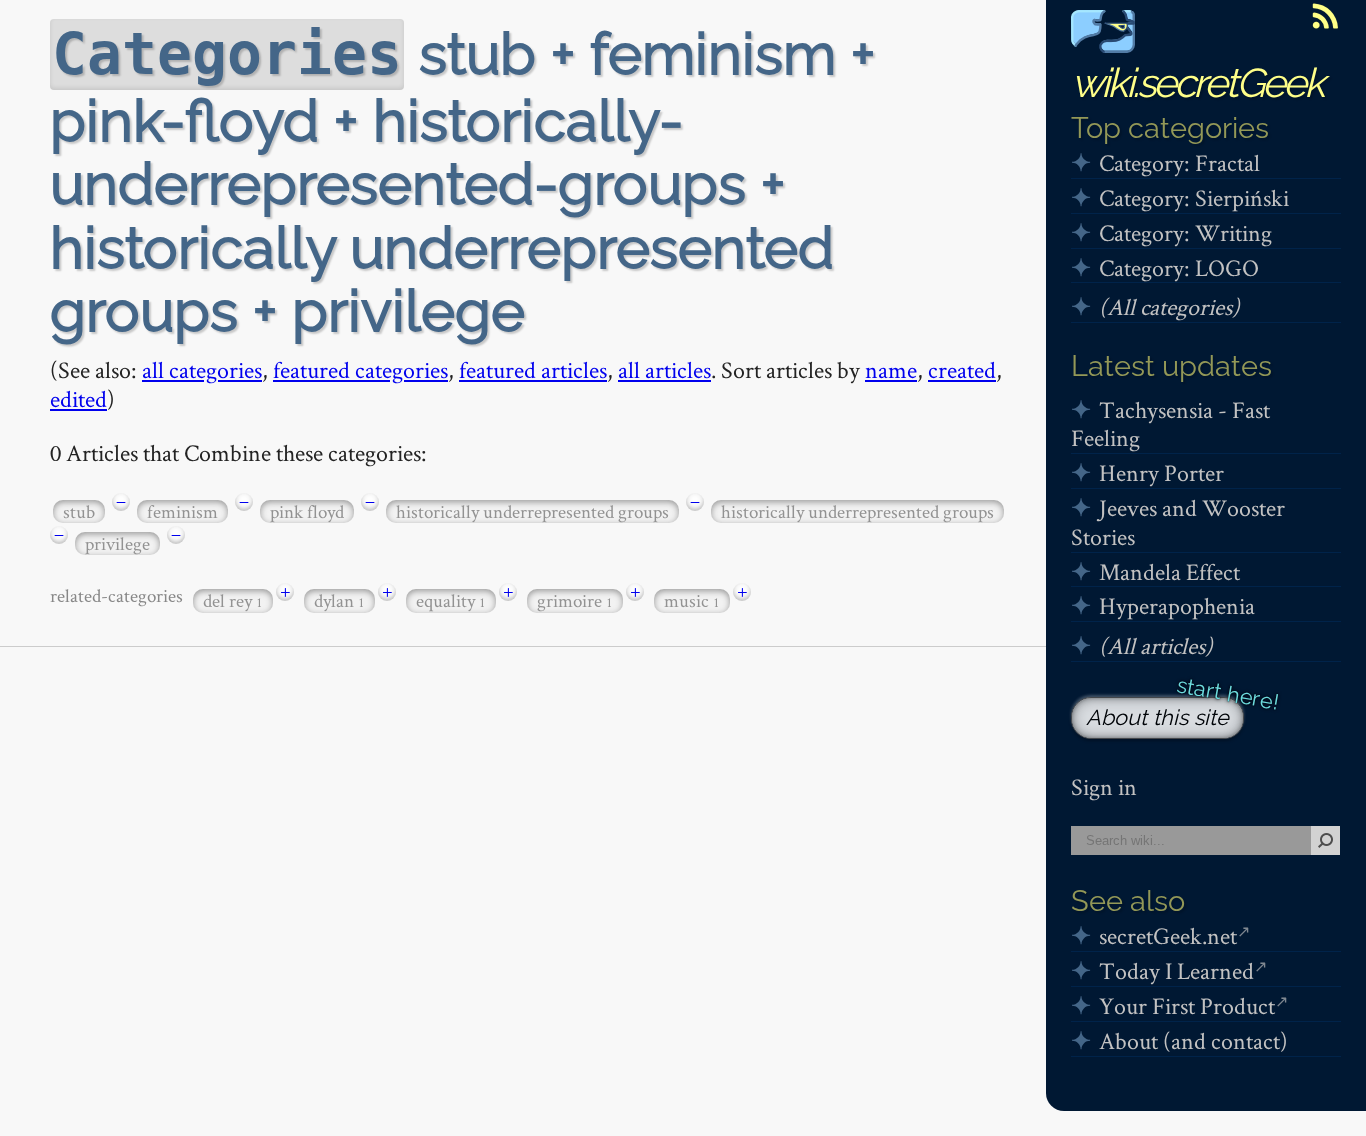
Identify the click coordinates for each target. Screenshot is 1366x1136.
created (962, 369)
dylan (339, 600)
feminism (182, 511)
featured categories (360, 369)
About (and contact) (1193, 1040)
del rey (233, 600)
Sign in (1104, 786)
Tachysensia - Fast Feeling (1170, 424)
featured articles (533, 369)
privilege (117, 543)
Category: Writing (1185, 232)
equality (451, 600)
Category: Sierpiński (1194, 197)
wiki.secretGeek (1197, 82)
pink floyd (307, 511)
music (692, 600)
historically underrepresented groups (532, 511)
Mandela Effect (1169, 571)
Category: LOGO (1179, 267)
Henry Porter (1161, 472)
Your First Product (1187, 1005)
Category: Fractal (1179, 162)
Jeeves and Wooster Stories (1178, 522)
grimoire (575, 600)
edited (78, 398)
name (891, 369)
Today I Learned (1176, 970)
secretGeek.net (1168, 935)
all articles (664, 369)
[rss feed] (1325, 16)
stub (79, 511)
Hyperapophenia (1177, 605)
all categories (202, 369)
